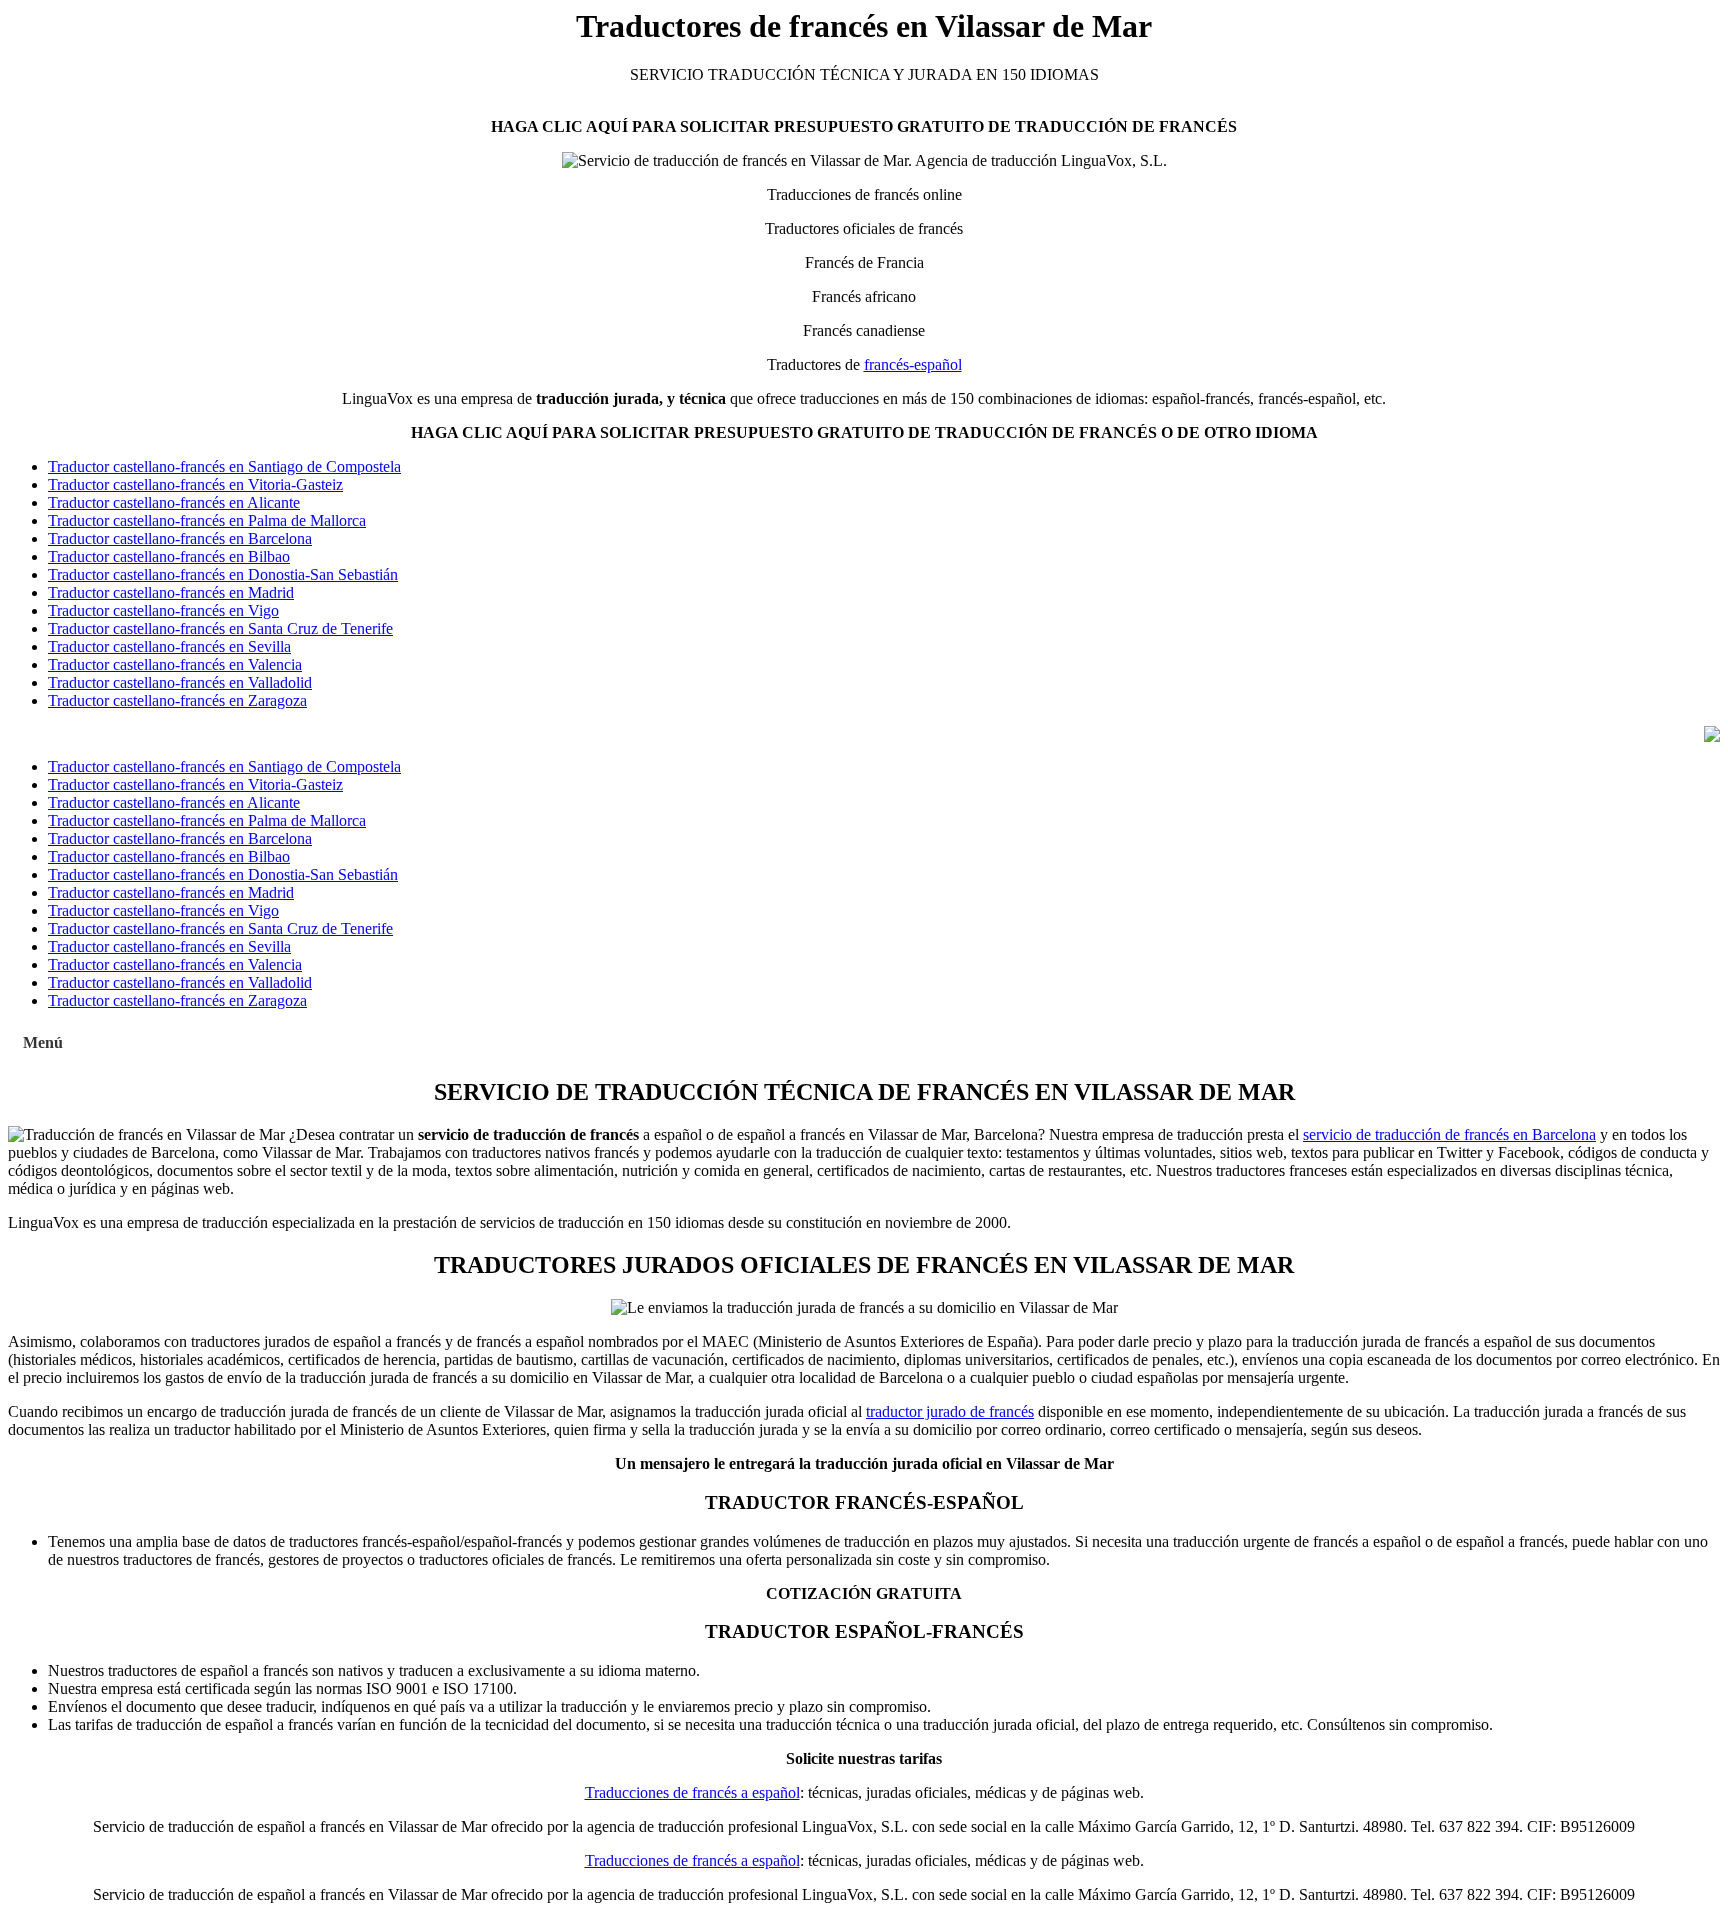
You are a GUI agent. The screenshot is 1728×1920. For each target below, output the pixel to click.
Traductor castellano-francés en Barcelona (180, 538)
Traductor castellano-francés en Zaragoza (177, 700)
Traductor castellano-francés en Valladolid (180, 682)
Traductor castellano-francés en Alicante (174, 502)
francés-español (913, 364)
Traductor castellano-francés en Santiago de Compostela (224, 466)
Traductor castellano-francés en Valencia (175, 664)
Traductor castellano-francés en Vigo (163, 610)
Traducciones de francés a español (692, 1792)
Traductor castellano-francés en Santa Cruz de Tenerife (220, 628)
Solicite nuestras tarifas (864, 1758)
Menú (43, 1042)
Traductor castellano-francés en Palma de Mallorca (207, 520)
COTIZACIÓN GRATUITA (864, 1593)
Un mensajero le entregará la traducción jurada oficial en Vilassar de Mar (864, 1463)
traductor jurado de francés (950, 1411)
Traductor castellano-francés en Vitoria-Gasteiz (195, 484)
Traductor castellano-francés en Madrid (171, 592)
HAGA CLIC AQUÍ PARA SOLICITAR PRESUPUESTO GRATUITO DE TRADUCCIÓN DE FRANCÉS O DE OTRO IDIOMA (864, 432)
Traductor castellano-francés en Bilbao (169, 556)
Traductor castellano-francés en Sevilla (169, 646)
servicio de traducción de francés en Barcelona (1449, 1134)
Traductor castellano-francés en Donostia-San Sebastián (223, 574)
